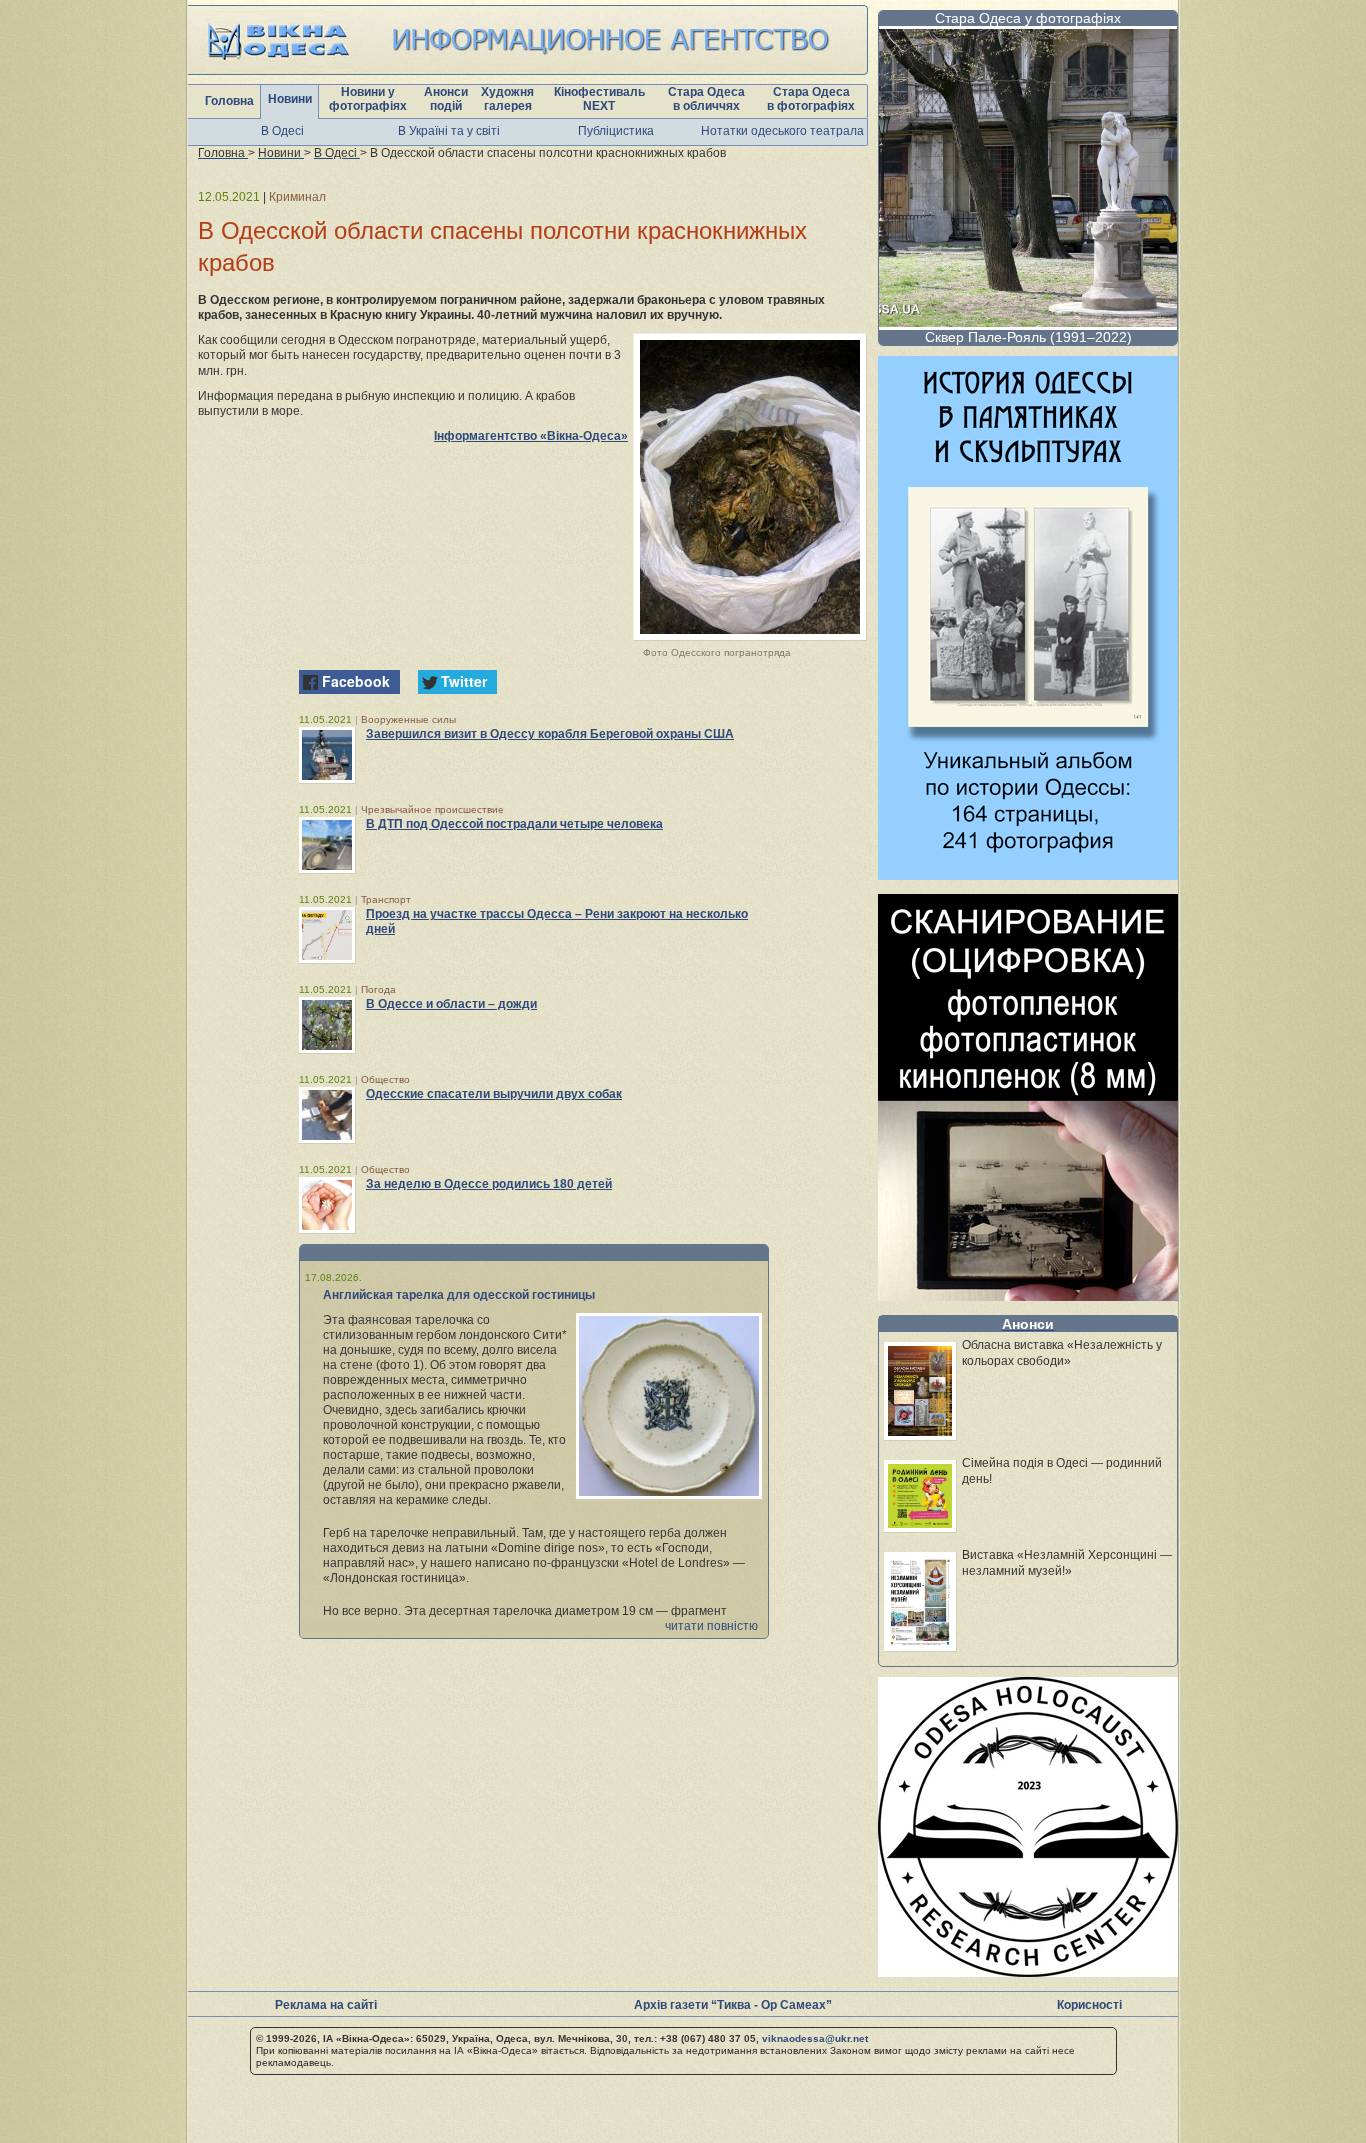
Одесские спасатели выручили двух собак (494, 1094)
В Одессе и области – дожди (451, 1004)
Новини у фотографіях (368, 99)
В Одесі (282, 131)
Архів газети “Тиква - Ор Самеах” (733, 2005)
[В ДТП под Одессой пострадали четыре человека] (327, 845)
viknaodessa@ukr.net (815, 2038)
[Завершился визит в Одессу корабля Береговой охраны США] (327, 755)
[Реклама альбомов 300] (1028, 874)
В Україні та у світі (449, 131)
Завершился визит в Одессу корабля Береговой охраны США (550, 734)
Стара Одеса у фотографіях (1028, 18)
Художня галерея (507, 99)
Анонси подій (446, 99)
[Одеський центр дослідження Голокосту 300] (1028, 1971)
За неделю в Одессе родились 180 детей (489, 1184)
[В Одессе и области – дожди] (327, 1025)
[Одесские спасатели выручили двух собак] (327, 1115)
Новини (290, 99)
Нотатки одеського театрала (782, 131)
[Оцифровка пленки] (1028, 1295)
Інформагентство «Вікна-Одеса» (531, 436)
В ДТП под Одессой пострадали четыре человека (514, 824)
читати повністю (711, 1626)
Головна (229, 101)
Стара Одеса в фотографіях (811, 99)
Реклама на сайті (326, 2005)
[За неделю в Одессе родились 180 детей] (327, 1205)
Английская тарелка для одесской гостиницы (459, 1295)
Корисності (1089, 2005)
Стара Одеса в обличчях (706, 99)
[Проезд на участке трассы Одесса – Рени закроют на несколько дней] (327, 935)
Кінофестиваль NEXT (599, 99)
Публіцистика (616, 131)
